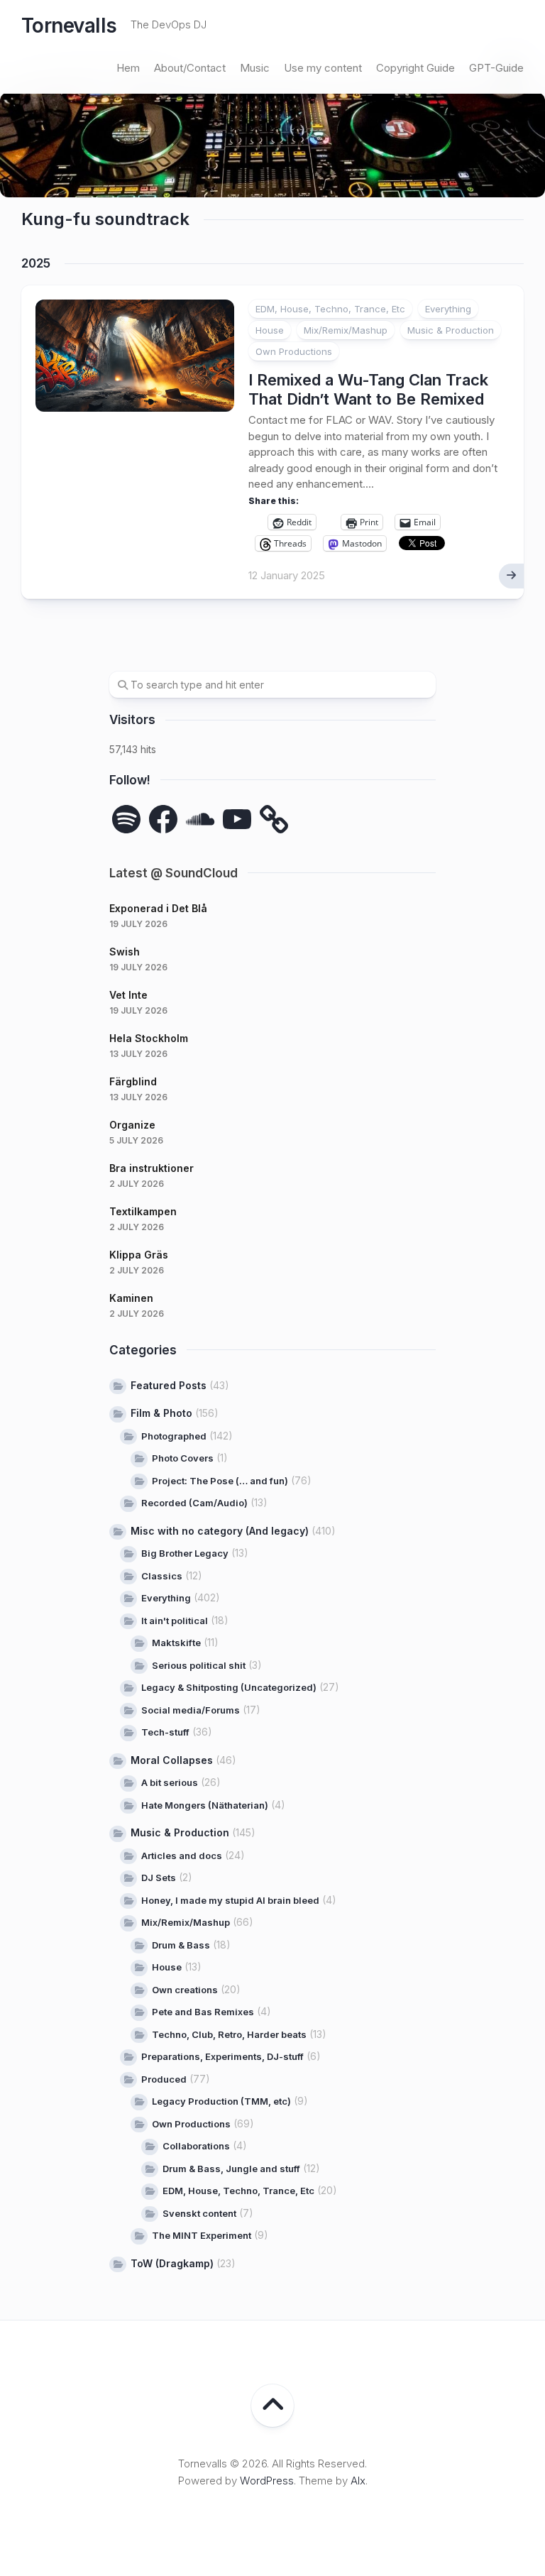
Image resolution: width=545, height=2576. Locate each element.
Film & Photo (161, 1413)
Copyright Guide (415, 68)
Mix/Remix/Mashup (346, 330)
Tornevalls (69, 26)
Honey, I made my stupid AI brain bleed (230, 1900)
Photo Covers (183, 1458)
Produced (164, 2079)
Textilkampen (143, 1211)
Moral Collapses (172, 1760)
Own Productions (294, 351)
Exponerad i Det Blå (158, 908)
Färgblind (133, 1081)
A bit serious (170, 1782)
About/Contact (190, 68)
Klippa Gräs (139, 1255)
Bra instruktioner (152, 1168)
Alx (358, 2481)
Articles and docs (182, 1856)
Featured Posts (169, 1385)
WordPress (267, 2481)
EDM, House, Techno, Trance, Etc (330, 309)
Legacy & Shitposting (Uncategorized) (229, 1687)
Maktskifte (176, 1643)
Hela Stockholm (149, 1038)
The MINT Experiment (202, 2235)
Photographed (174, 1436)
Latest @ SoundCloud (174, 873)
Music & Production (451, 330)
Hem (128, 68)
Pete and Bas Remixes (203, 2012)
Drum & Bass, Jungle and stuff (231, 2169)
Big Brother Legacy (185, 1553)
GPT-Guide (496, 68)
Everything (448, 309)
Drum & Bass (181, 1945)
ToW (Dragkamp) (172, 2263)
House (270, 330)
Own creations (185, 1990)
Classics (162, 1576)
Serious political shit (199, 1665)
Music (255, 68)
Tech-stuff (165, 1732)
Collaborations (196, 2146)
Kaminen (131, 1298)
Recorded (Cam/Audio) (194, 1503)
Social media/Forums (191, 1710)
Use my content (323, 68)
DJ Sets (159, 1878)
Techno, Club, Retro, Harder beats (229, 2034)
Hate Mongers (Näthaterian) (205, 1805)
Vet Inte (128, 995)
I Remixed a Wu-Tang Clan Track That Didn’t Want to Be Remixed (368, 389)
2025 (36, 263)
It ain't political (175, 1621)
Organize (132, 1125)
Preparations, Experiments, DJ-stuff (222, 2056)
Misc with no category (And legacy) (220, 1531)
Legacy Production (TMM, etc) (221, 2101)
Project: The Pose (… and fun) (220, 1481)
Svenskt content (199, 2213)
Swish (125, 952)
